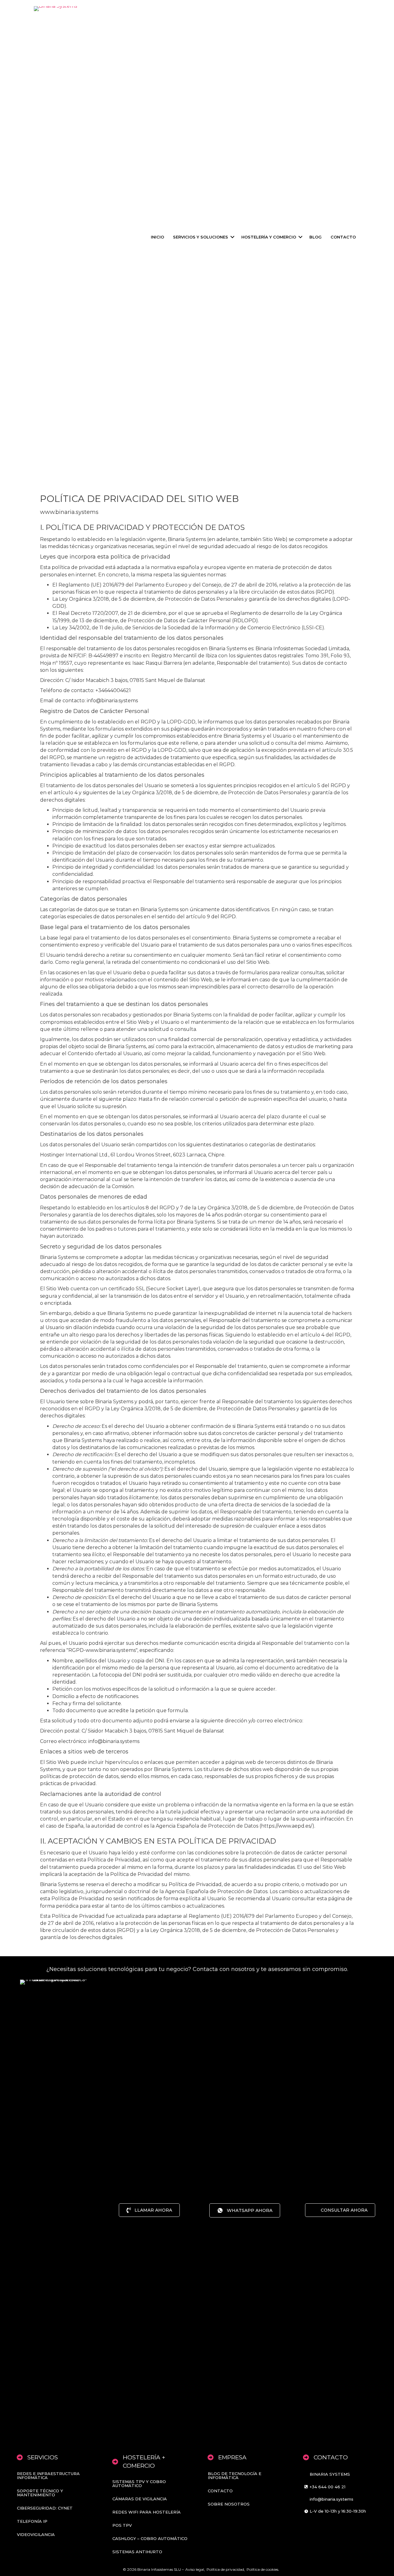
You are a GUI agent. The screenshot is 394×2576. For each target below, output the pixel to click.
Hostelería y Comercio (269, 237)
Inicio (157, 237)
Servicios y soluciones (201, 237)
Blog (316, 237)
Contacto (343, 237)
